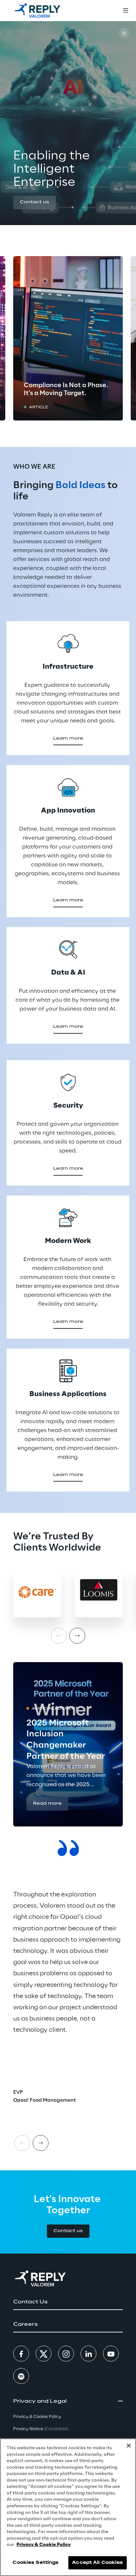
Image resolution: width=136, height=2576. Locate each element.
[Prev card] (22, 2143)
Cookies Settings (35, 2563)
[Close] (129, 2446)
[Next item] (77, 1636)
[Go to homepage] (37, 11)
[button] (34, 202)
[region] (68, 2507)
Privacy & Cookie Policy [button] (37, 2417)
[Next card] (41, 2143)
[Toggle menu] (125, 11)
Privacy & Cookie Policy (44, 2545)
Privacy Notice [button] (41, 2429)
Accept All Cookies (97, 2563)
